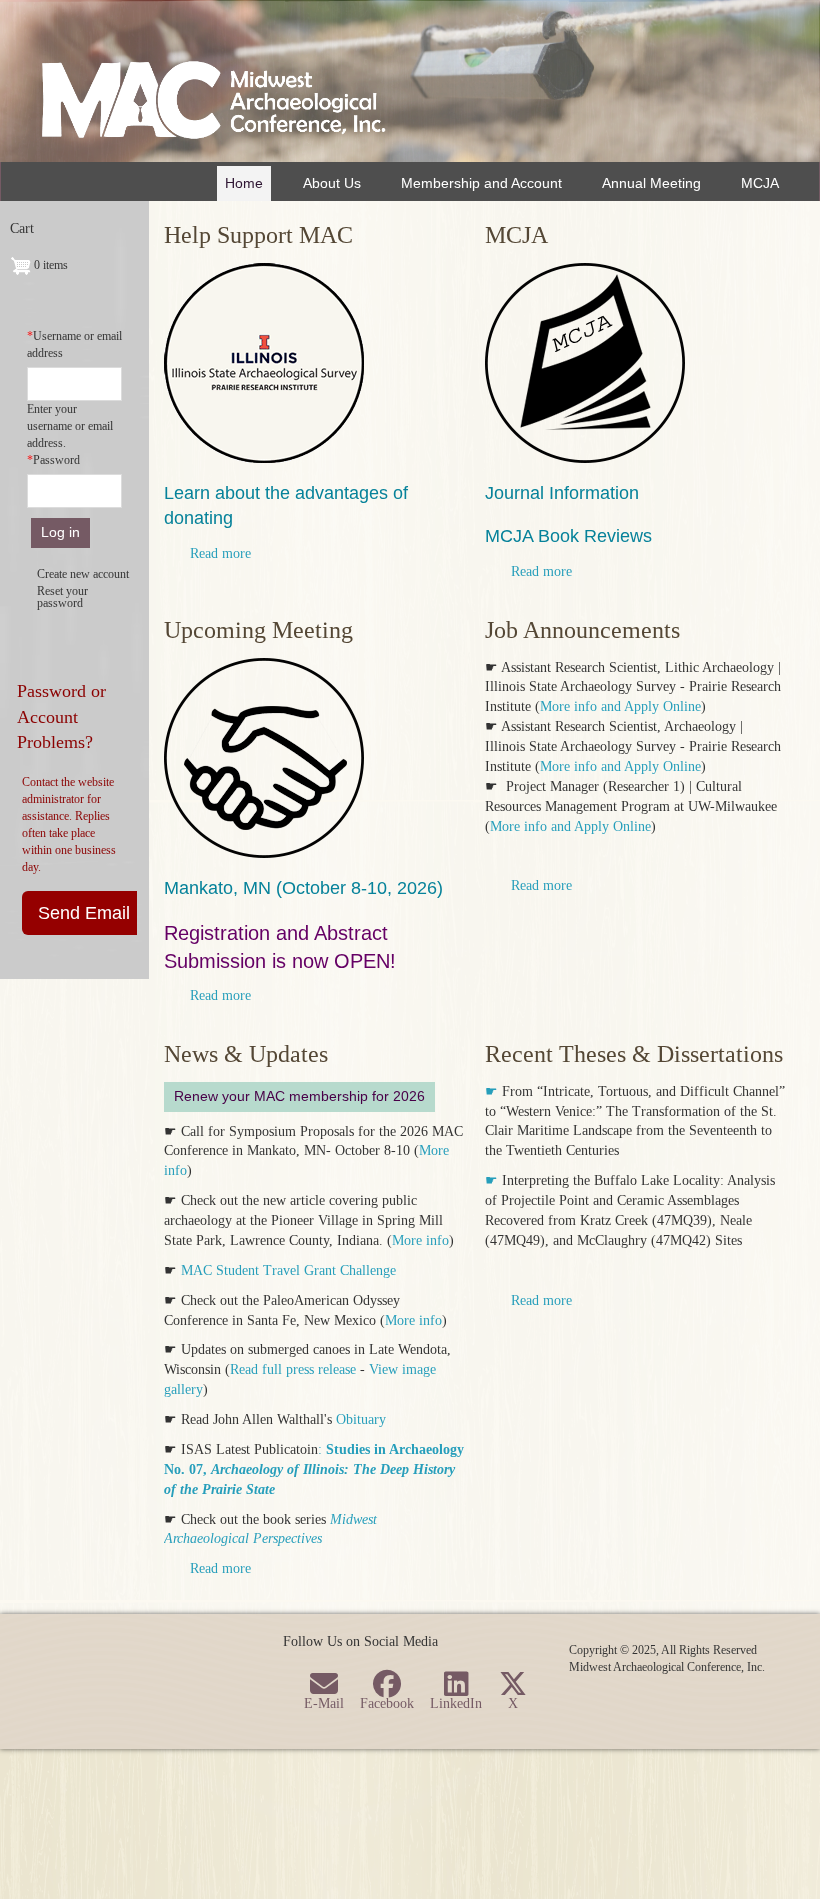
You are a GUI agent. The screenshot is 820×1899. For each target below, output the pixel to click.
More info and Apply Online (620, 706)
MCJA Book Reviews (568, 536)
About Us (332, 183)
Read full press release (293, 1369)
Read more (220, 553)
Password (56, 460)
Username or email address (74, 344)
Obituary (359, 1419)
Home (244, 183)
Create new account (83, 574)
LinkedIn (456, 1703)
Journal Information (562, 493)
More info (420, 1240)
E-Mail (324, 1703)
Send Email (84, 913)
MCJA (760, 183)
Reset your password (62, 597)
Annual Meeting (651, 183)
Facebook (387, 1703)
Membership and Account (481, 183)
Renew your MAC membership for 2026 (299, 1096)
